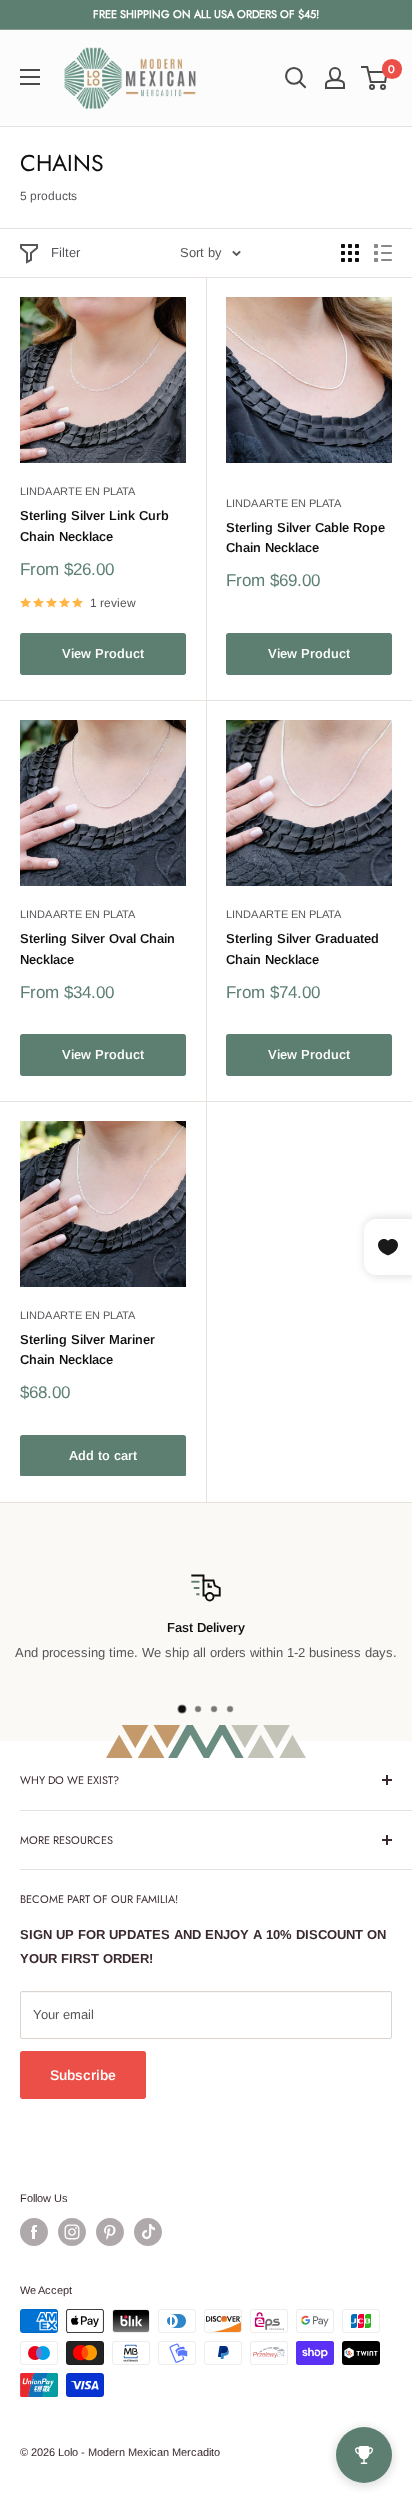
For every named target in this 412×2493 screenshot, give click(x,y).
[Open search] (296, 78)
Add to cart (103, 1455)
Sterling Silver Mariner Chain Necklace (87, 1349)
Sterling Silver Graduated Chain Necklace (302, 948)
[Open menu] (30, 77)
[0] (375, 78)
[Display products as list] (383, 253)
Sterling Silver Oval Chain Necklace (97, 948)
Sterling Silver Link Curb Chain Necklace (94, 525)
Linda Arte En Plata (77, 491)
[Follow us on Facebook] (34, 2232)
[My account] (335, 78)
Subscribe (83, 2075)
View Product (103, 653)
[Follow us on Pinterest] (110, 2232)
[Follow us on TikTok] (148, 2232)
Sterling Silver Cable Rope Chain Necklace (305, 537)
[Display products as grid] (350, 253)
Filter (65, 252)
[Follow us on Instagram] (72, 2232)
